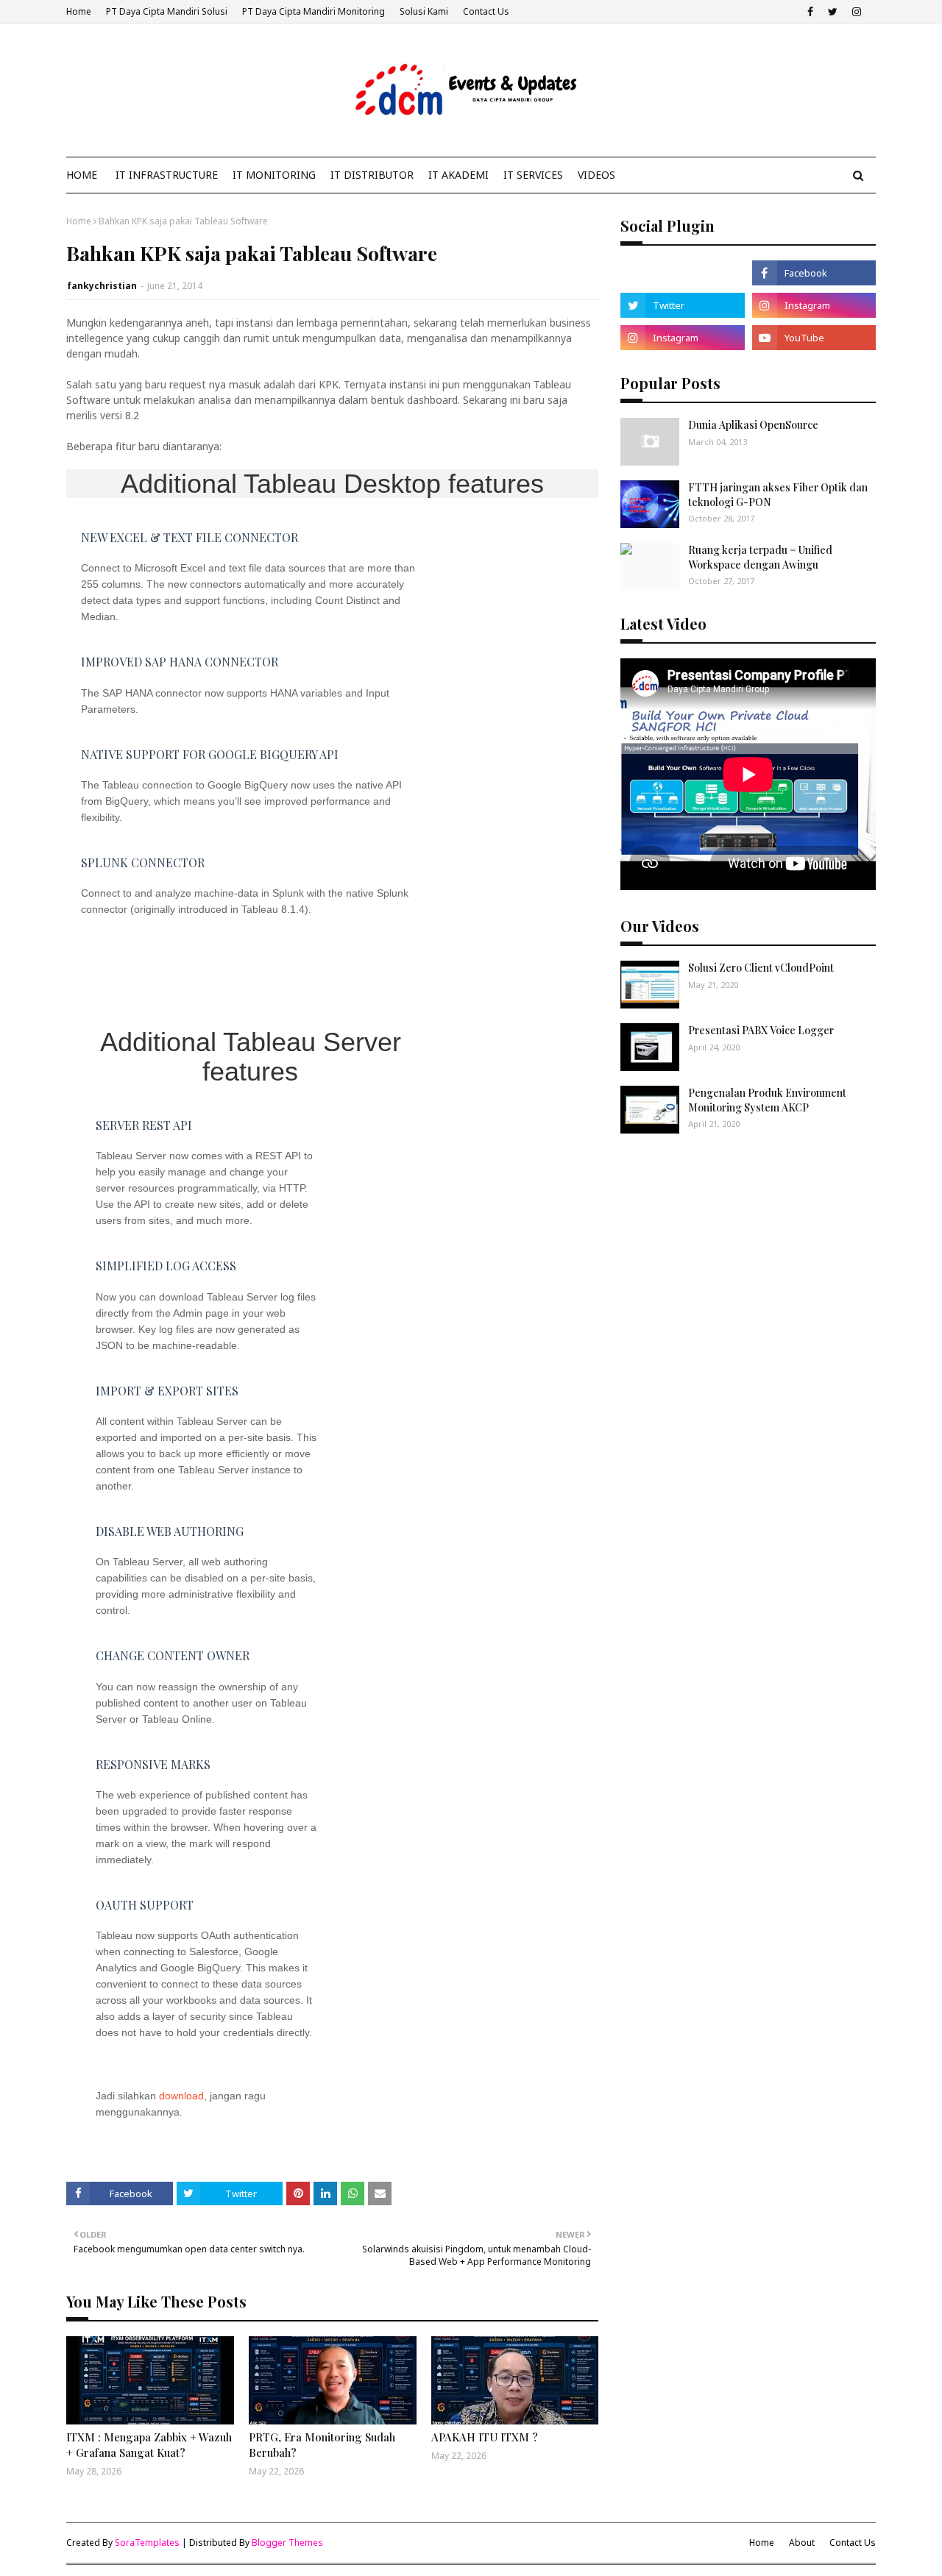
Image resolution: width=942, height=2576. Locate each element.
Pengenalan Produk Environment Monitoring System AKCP (767, 1100)
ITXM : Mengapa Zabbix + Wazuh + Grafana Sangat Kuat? (149, 2445)
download (181, 2096)
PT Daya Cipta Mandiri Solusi (167, 11)
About (802, 2543)
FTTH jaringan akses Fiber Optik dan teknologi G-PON (778, 495)
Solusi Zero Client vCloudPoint (761, 968)
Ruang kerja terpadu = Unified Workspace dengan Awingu (760, 557)
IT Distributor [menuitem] (372, 175)
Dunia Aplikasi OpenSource (753, 425)
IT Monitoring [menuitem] (274, 175)
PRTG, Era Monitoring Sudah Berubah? (322, 2445)
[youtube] (814, 338)
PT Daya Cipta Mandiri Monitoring (314, 11)
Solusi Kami (424, 11)
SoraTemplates (147, 2543)
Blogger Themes (287, 2543)
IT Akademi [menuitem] (458, 175)
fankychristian (102, 286)
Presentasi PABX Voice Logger (761, 1030)
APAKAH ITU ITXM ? (485, 2437)
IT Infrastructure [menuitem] (167, 175)
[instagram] (857, 12)
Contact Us (486, 11)
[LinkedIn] (682, 273)
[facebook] (810, 12)
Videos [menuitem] (596, 175)
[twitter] (833, 12)
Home (79, 11)
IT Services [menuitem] (533, 175)
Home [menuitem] (82, 175)
